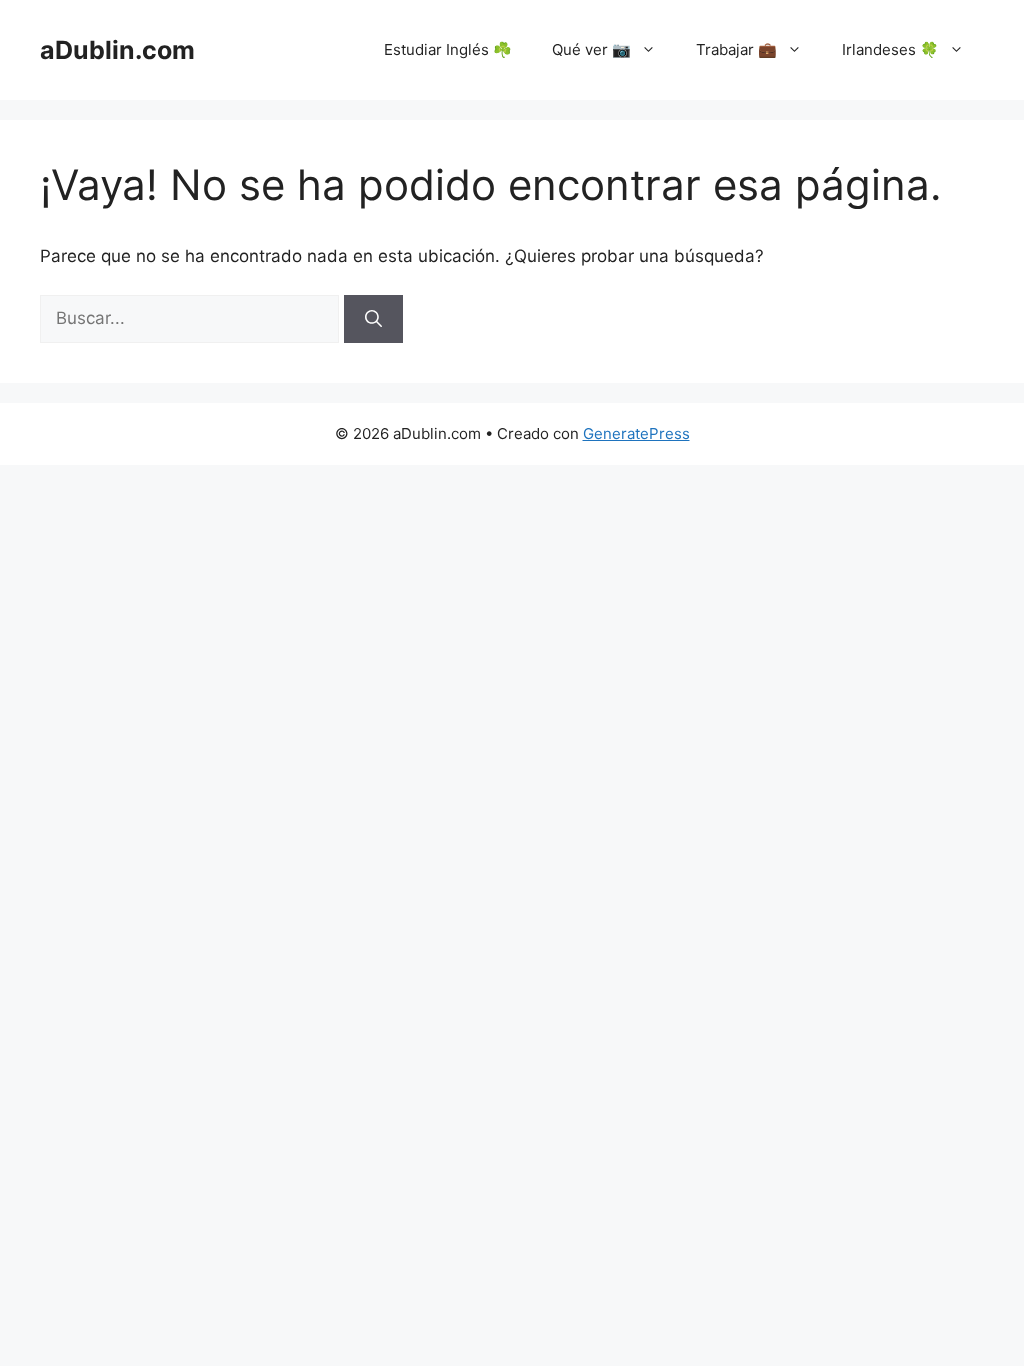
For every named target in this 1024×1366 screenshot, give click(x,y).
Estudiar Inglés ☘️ (448, 49)
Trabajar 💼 (736, 49)
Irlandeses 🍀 (890, 49)
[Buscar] (373, 319)
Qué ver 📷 (591, 49)
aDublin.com (117, 50)
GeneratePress (636, 433)
